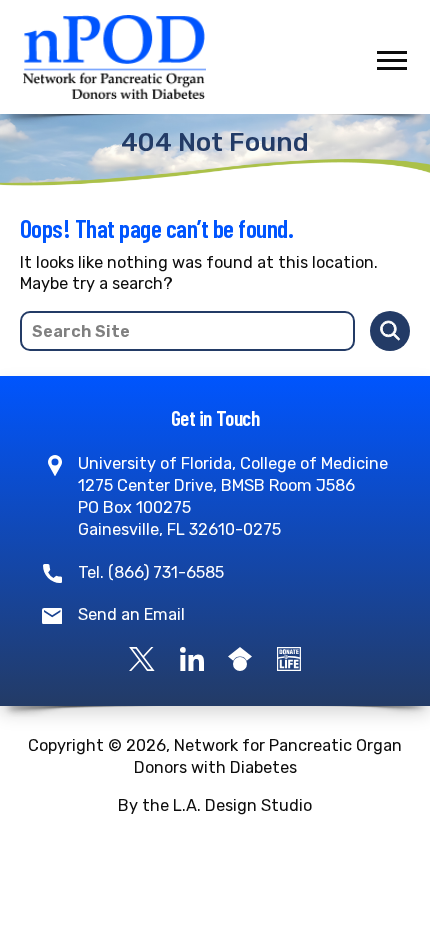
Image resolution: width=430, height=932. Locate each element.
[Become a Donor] (289, 657)
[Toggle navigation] (392, 61)
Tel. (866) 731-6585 (151, 572)
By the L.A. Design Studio (215, 805)
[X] (142, 657)
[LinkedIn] (192, 657)
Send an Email (131, 614)
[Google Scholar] (240, 657)
